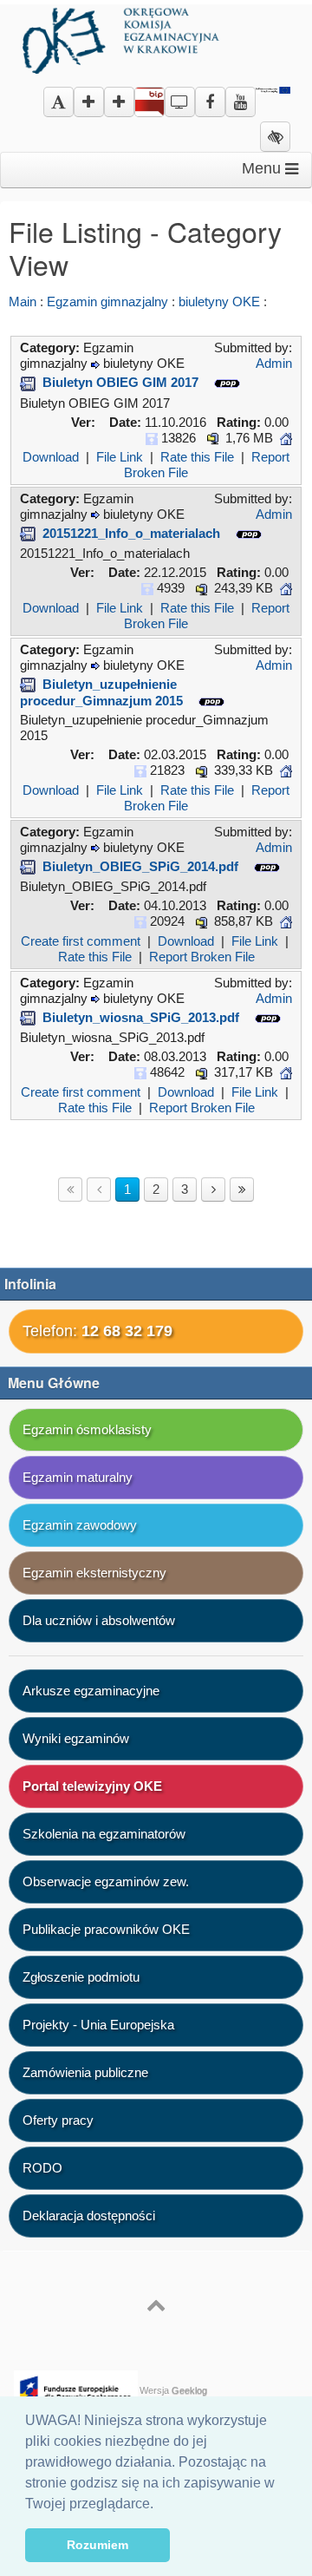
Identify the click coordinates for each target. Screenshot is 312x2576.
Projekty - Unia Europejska (98, 2025)
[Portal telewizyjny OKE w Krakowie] (180, 96)
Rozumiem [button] (97, 2545)
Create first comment (81, 941)
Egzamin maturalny (78, 1477)
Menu (263, 168)
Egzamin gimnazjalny (107, 302)
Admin (274, 363)
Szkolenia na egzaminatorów (104, 1834)
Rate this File (197, 457)
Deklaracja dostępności (89, 2215)
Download (51, 457)
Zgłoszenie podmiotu (81, 1977)
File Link (120, 457)
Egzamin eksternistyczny (94, 1573)
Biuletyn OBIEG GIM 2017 (120, 382)
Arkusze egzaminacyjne (91, 1691)
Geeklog (189, 2390)
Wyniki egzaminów (76, 1738)
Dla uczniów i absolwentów (99, 1620)
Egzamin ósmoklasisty (87, 1429)
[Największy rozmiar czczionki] (119, 103)
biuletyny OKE (219, 302)
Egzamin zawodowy (80, 1525)
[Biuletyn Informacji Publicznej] (149, 105)
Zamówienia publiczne (85, 2072)
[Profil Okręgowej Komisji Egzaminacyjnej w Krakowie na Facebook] (210, 96)
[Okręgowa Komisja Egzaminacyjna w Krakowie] (123, 38)
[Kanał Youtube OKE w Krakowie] (240, 96)
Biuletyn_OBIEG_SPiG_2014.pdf (140, 866)
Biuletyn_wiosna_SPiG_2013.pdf (141, 1017)
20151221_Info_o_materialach (131, 533)
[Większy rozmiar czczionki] (89, 103)
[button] (159, 2505)
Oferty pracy (58, 2120)
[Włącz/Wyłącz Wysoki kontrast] (275, 138)
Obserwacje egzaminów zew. (106, 1881)
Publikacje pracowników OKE (106, 1929)
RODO (42, 2168)
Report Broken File (202, 957)
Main (23, 302)
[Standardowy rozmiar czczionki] (58, 103)
